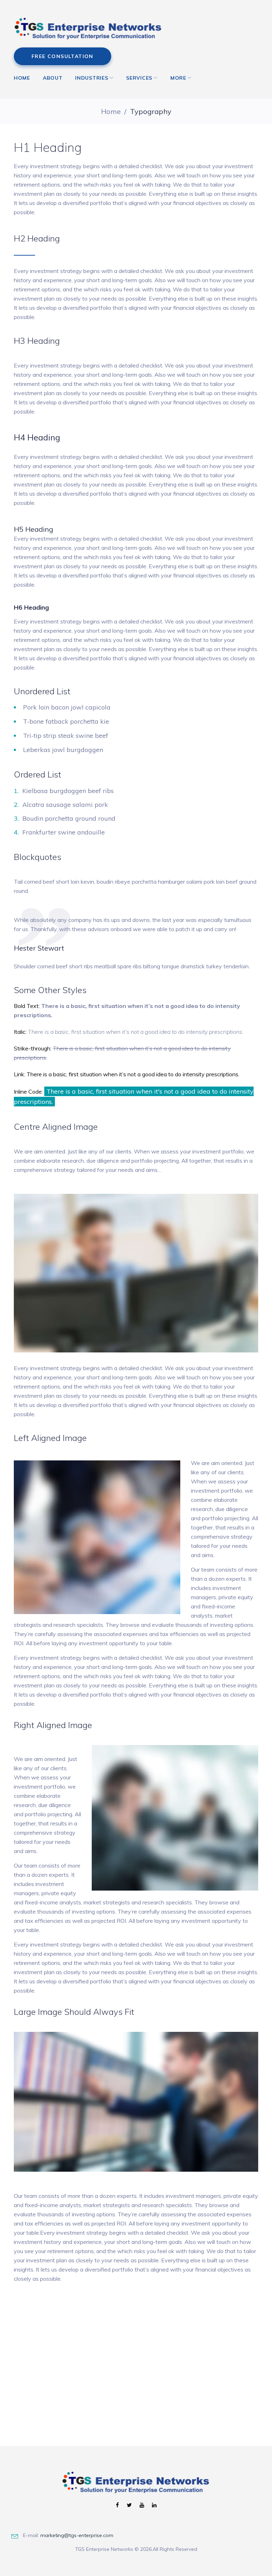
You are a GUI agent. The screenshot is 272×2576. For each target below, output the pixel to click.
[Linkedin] (154, 2505)
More (178, 78)
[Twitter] (129, 2505)
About (53, 78)
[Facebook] (117, 2505)
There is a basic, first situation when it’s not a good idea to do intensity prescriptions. (133, 1074)
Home (22, 78)
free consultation (63, 56)
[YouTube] (142, 2505)
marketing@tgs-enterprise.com (77, 2535)
